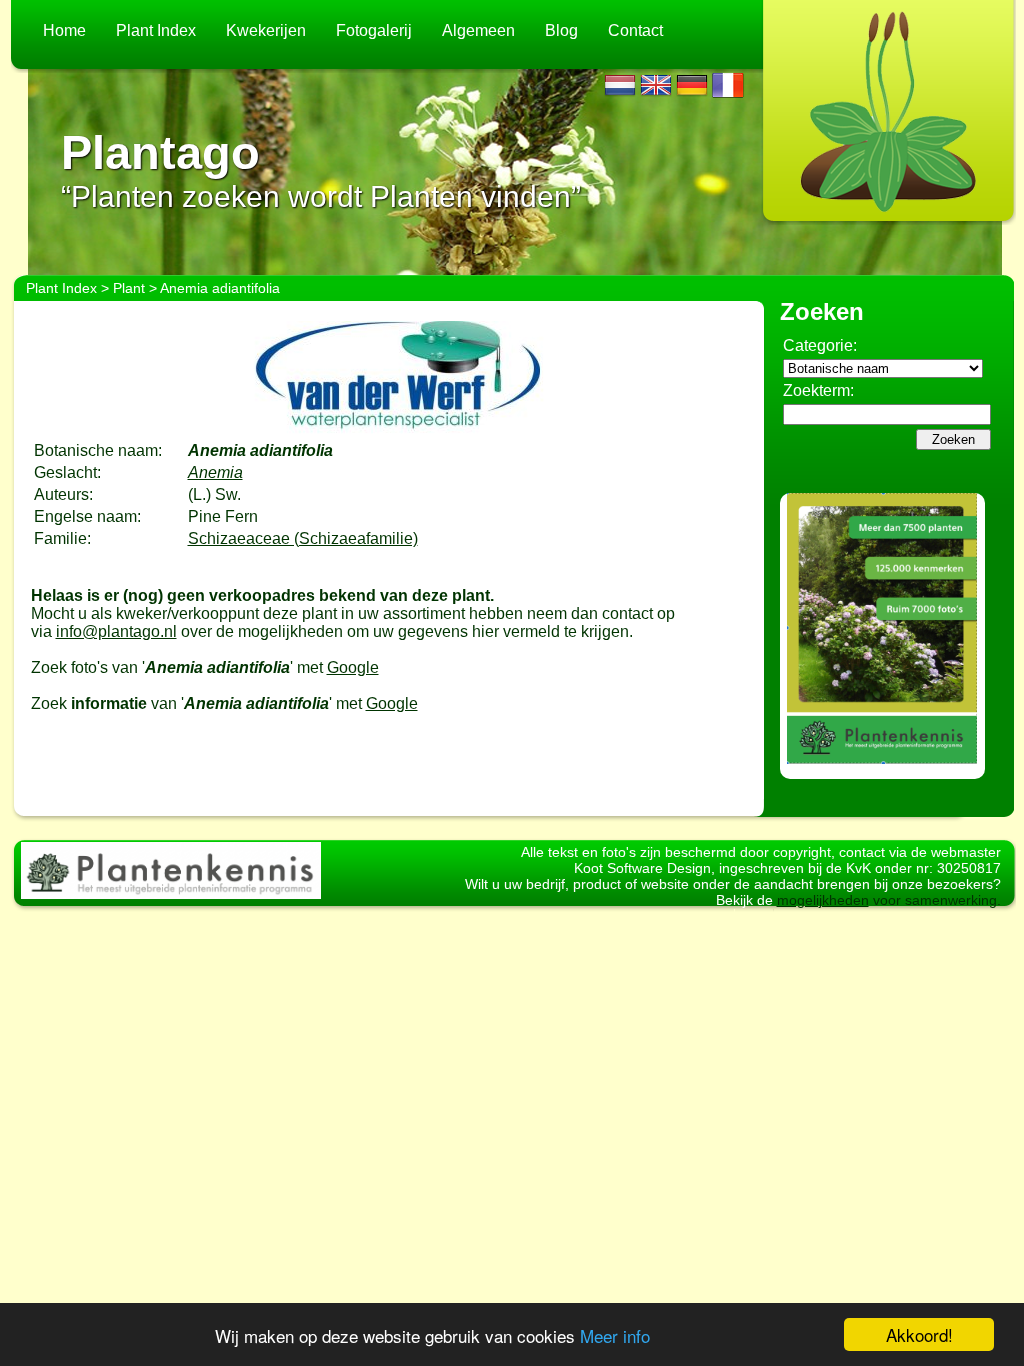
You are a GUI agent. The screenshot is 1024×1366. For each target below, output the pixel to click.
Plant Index (156, 30)
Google (353, 667)
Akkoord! (919, 1334)
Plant (129, 288)
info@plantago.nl (116, 631)
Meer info (615, 1335)
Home (64, 30)
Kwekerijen (266, 30)
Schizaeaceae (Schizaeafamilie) (303, 538)
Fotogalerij (374, 30)
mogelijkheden (823, 900)
